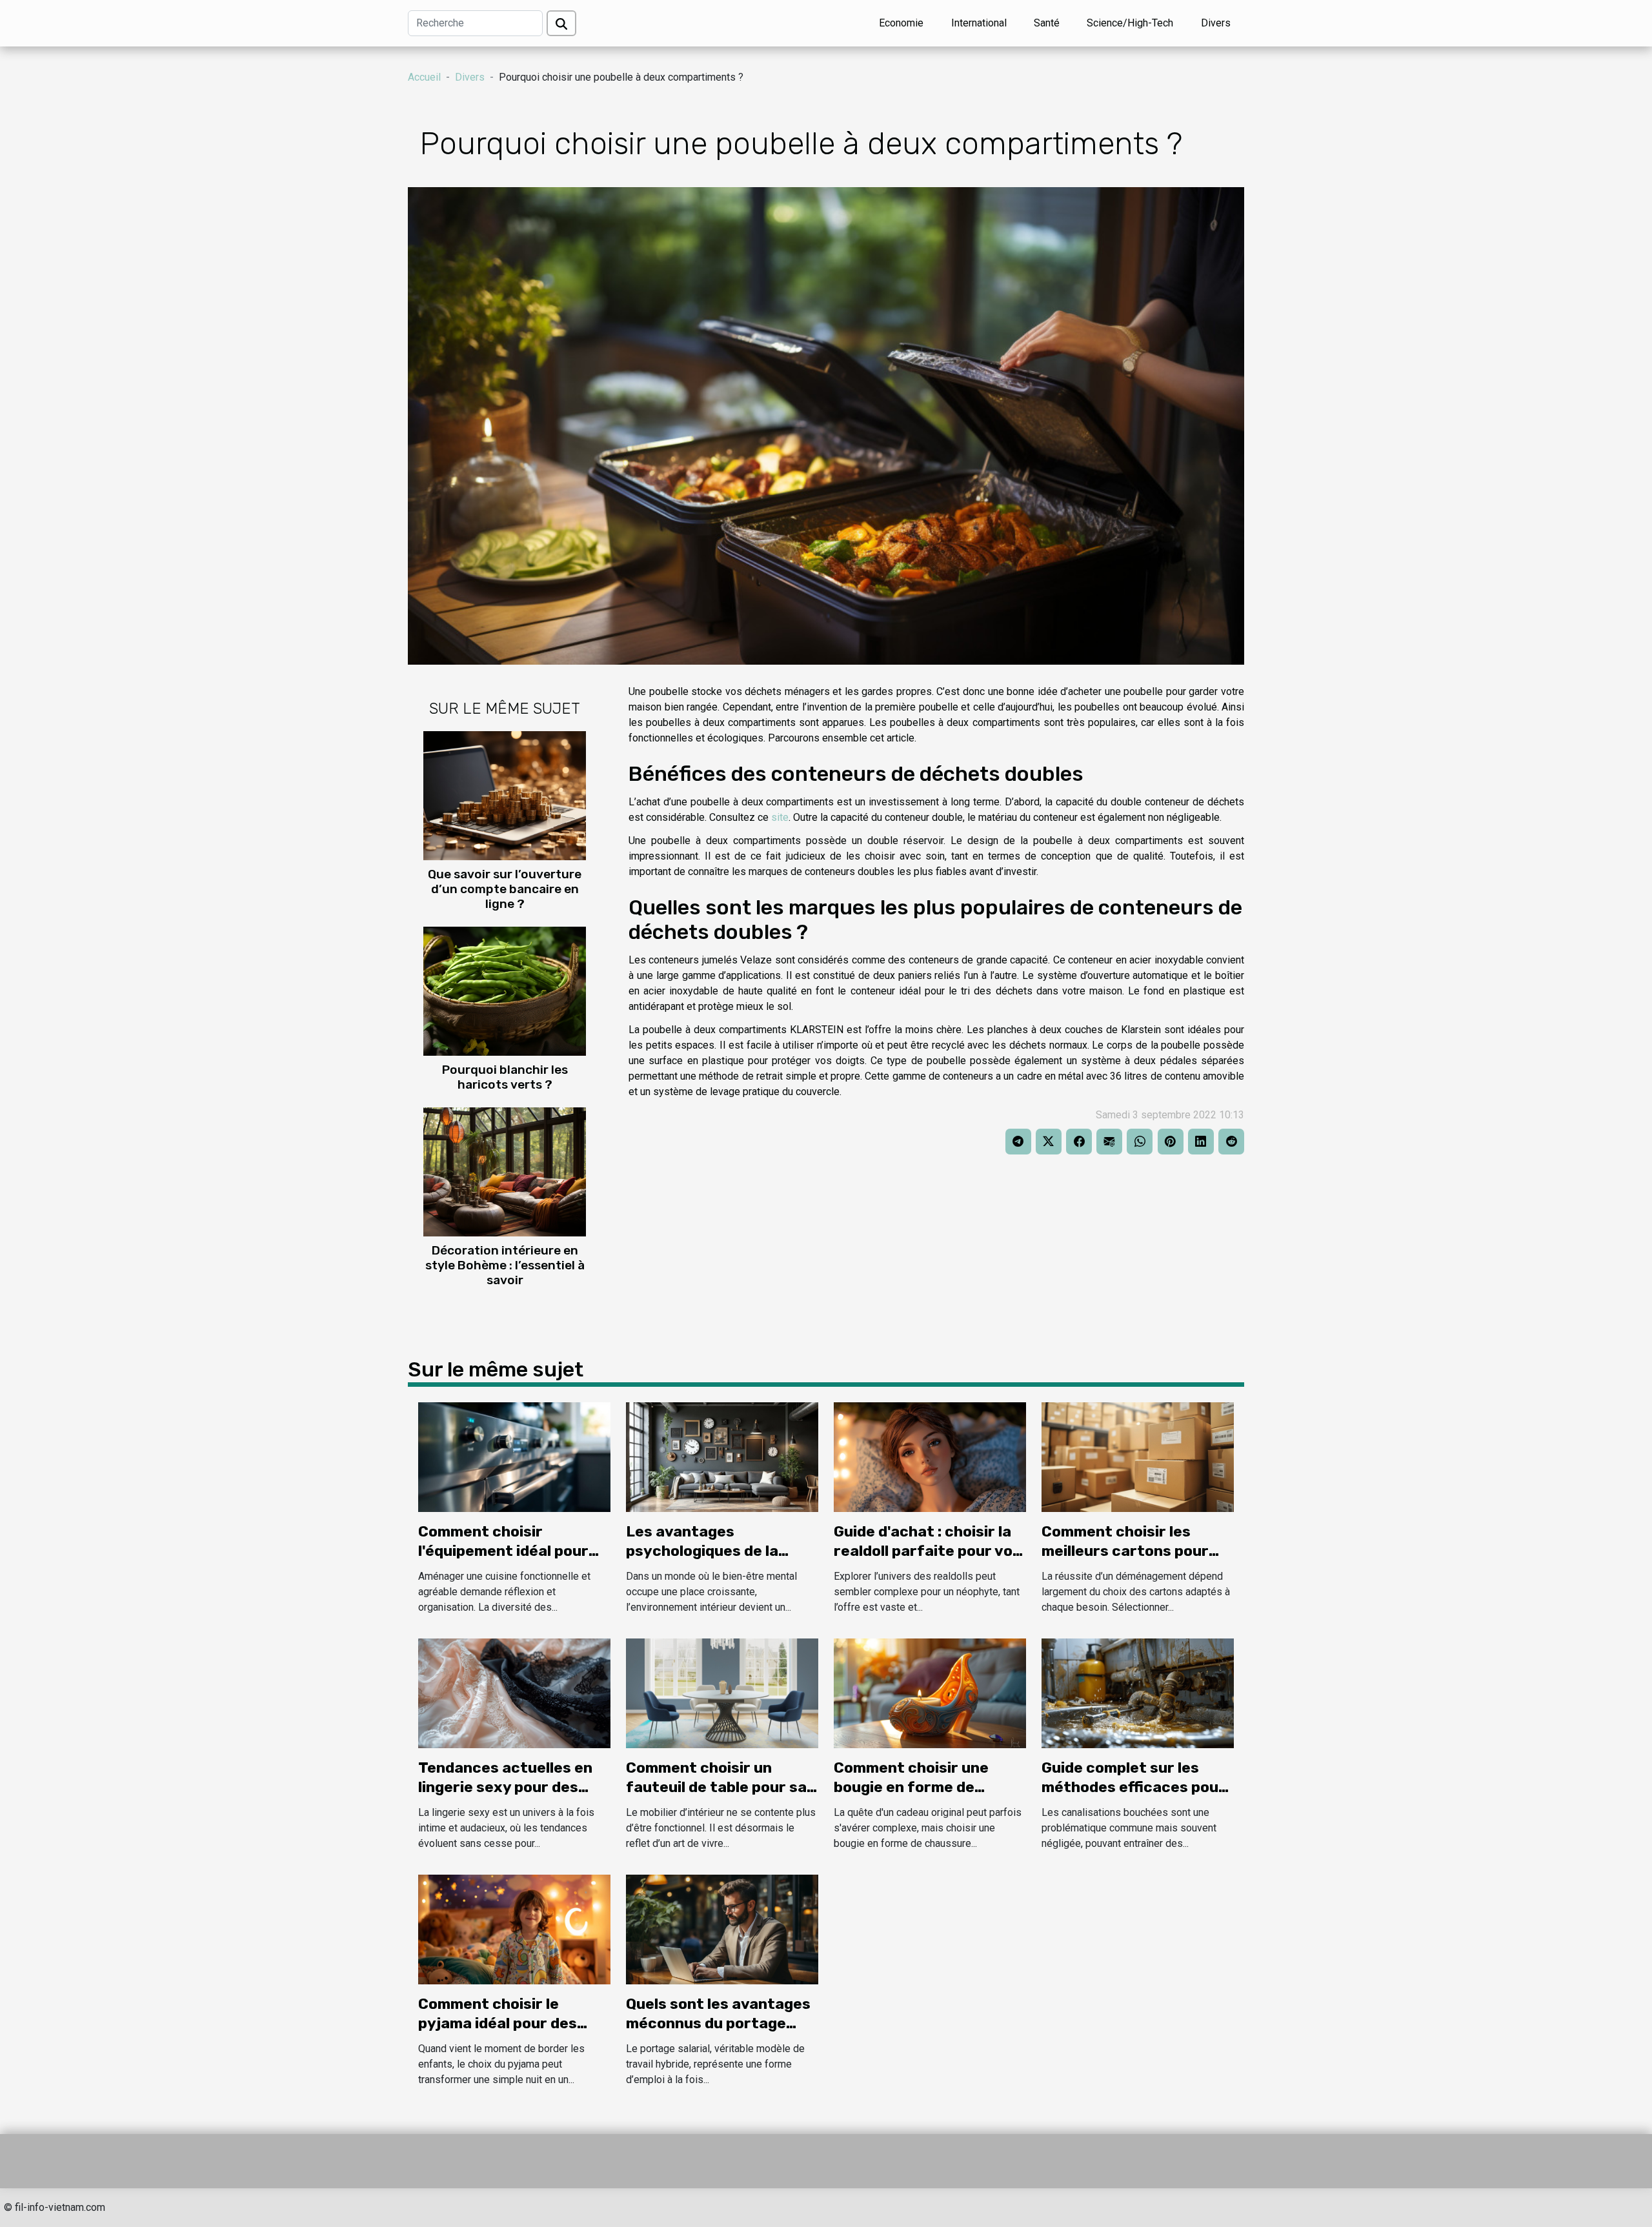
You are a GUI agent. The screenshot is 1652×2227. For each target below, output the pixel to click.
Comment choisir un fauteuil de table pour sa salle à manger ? (716, 1787)
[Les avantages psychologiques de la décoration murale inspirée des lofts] (722, 1456)
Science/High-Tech (1130, 23)
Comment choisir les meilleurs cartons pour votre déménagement (1125, 1551)
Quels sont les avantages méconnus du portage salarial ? (718, 2023)
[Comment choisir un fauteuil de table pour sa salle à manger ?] (722, 1692)
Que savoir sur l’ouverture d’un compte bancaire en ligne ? (505, 889)
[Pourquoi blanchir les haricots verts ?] (505, 991)
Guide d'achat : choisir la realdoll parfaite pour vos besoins (927, 1551)
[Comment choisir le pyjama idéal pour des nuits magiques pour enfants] (514, 1929)
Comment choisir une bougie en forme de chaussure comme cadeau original (930, 1797)
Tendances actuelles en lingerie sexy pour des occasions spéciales (505, 1787)
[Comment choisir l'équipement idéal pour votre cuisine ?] (514, 1456)
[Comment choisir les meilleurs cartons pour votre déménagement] (1138, 1456)
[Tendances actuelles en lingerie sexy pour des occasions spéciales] (514, 1692)
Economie (901, 23)
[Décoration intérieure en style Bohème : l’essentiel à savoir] (505, 1172)
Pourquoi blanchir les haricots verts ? (505, 1077)
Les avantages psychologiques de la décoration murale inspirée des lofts (702, 1560)
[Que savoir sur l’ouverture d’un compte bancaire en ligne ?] (505, 795)
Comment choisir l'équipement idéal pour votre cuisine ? (503, 1551)
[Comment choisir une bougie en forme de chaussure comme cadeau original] (930, 1692)
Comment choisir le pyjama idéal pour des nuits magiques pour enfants (498, 2033)
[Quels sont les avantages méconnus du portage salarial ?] (722, 1929)
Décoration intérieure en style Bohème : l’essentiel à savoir (505, 1265)
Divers (1216, 23)
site (780, 817)
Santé (1047, 23)
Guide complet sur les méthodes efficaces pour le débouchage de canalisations (1133, 1797)
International (979, 23)
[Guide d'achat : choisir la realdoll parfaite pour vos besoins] (930, 1456)
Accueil (424, 77)
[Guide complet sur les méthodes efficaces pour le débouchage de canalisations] (1138, 1692)
